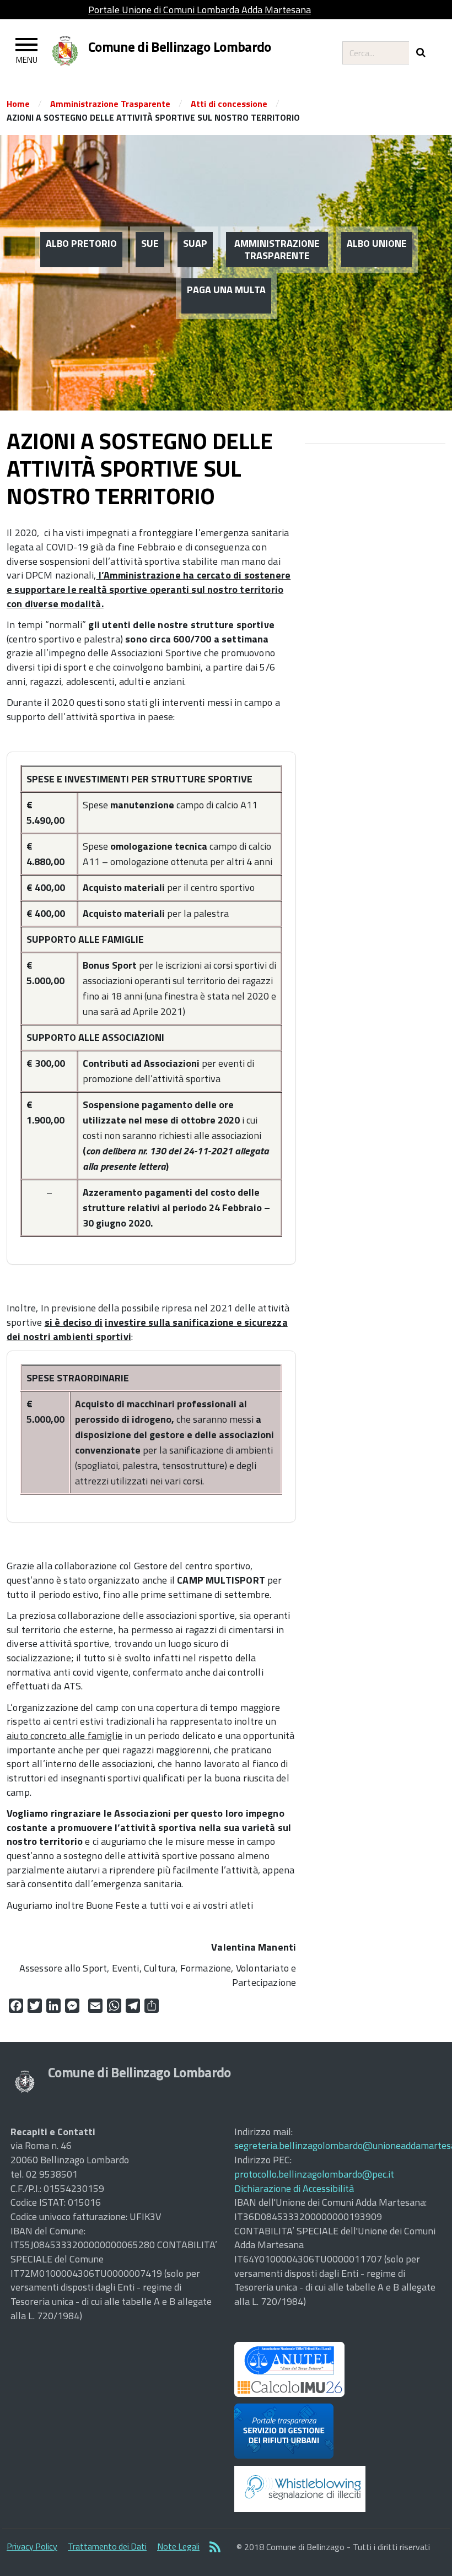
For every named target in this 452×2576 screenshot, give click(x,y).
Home (18, 104)
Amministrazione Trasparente (110, 104)
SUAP (195, 243)
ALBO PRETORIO (81, 243)
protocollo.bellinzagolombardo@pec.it (314, 2174)
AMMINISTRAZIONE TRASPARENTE (277, 249)
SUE (150, 243)
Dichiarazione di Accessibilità (294, 2188)
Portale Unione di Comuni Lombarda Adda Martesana (200, 10)
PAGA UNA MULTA (226, 290)
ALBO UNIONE (377, 243)
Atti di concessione (229, 104)
